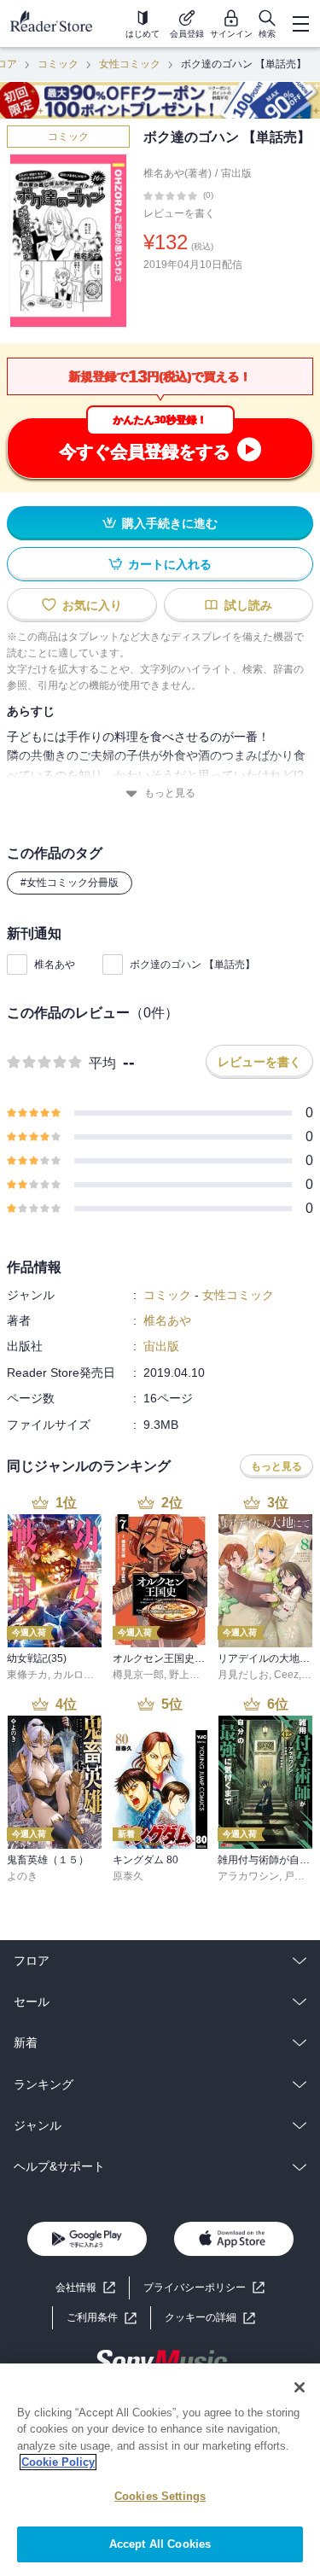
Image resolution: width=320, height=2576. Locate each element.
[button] (210, 2318)
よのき (22, 1876)
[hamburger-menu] (300, 24)
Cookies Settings (160, 2496)
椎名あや (55, 965)
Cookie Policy (58, 2462)
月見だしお (243, 1675)
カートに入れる (170, 564)
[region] (160, 2470)
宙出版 (236, 173)
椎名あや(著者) (177, 173)
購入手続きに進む (170, 523)
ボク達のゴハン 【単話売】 (192, 965)
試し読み (248, 605)
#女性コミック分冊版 (70, 883)
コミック (58, 64)
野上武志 (189, 1675)
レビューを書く (179, 213)
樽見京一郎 (138, 1675)
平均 (102, 1063)
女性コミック (130, 64)
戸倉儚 (300, 1876)
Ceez (286, 1675)
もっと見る (170, 793)
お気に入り (92, 605)
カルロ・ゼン (84, 1675)
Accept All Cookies (160, 2544)
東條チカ (27, 1675)
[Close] (300, 2387)
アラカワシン (248, 1876)
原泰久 (128, 1876)
